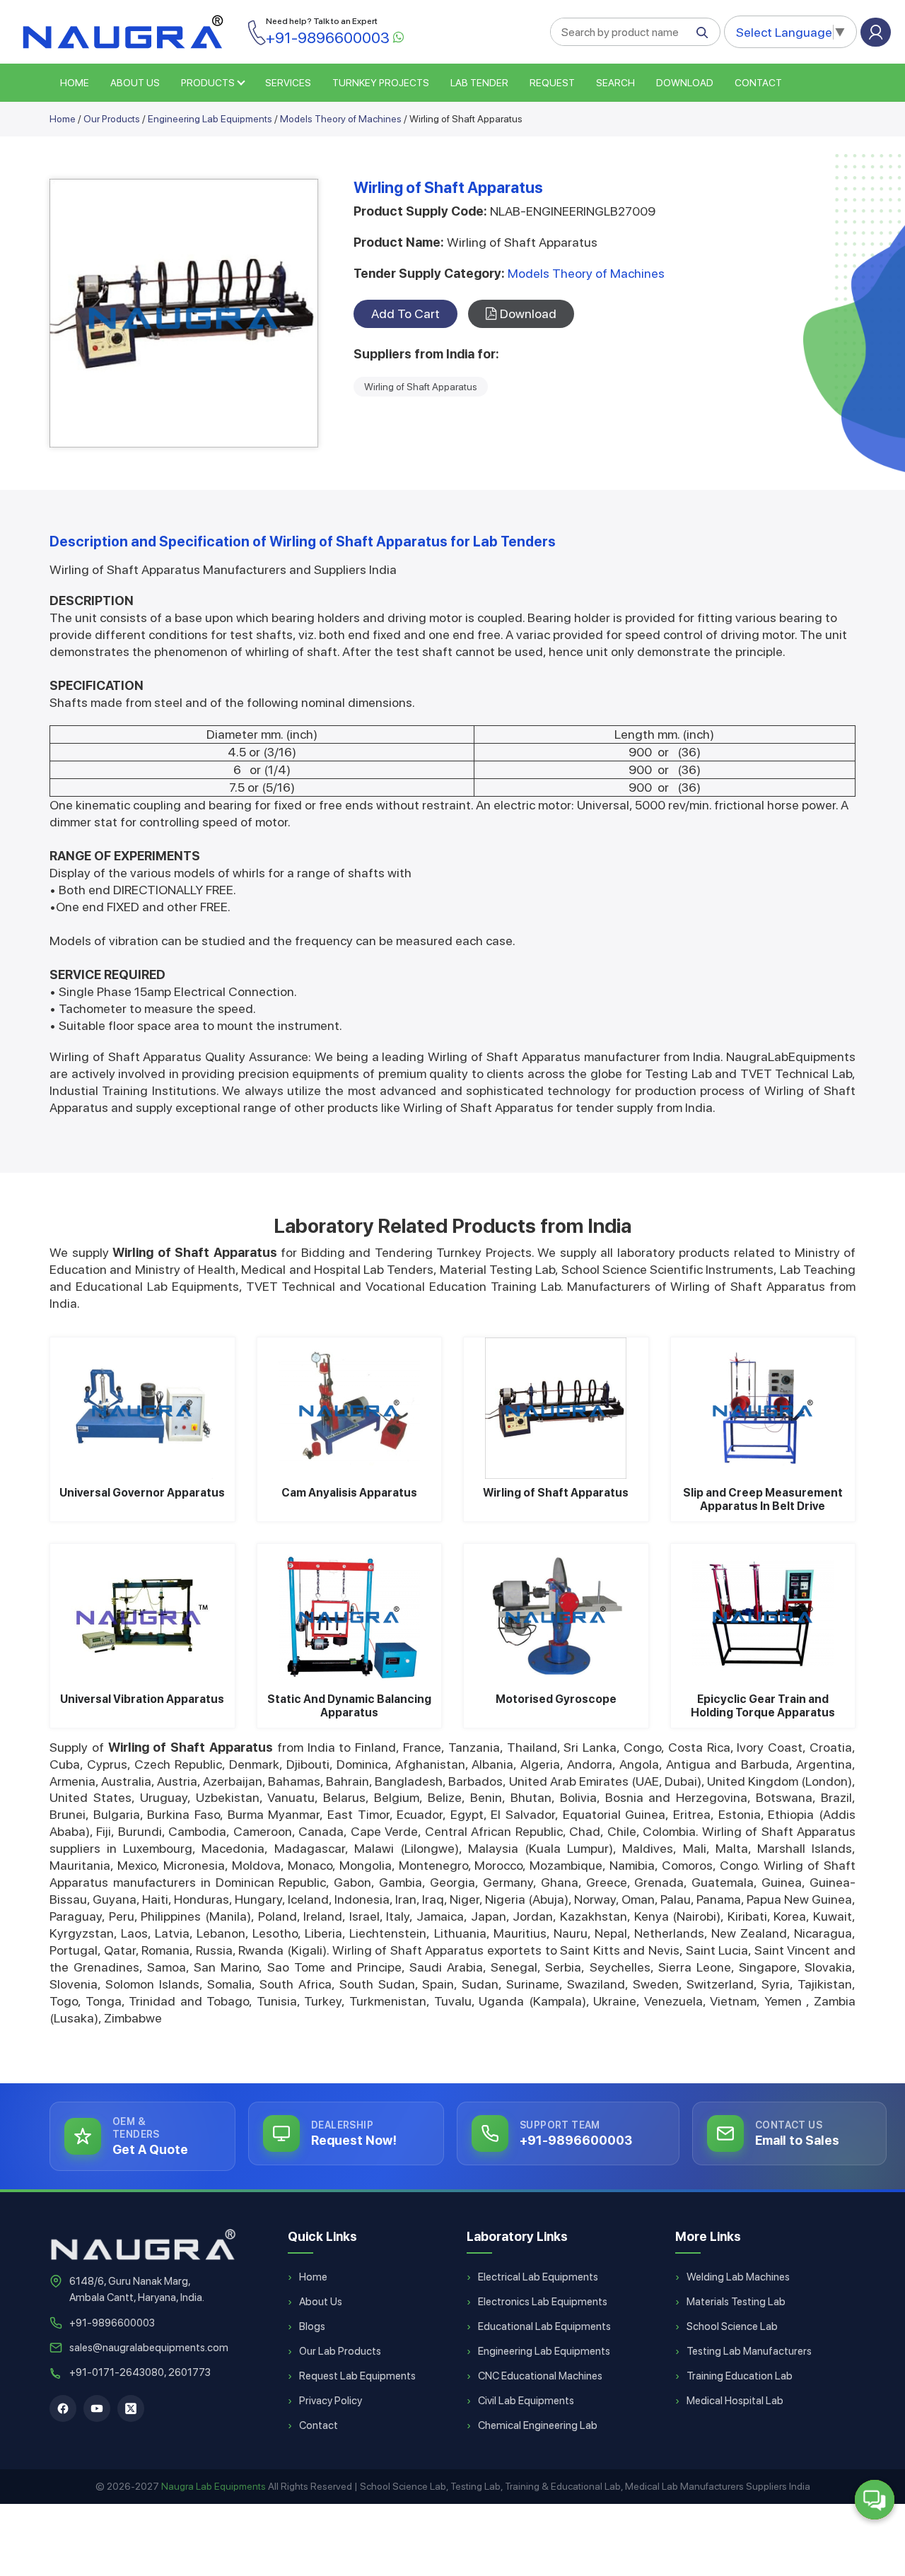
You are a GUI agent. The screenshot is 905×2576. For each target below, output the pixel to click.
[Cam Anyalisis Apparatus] (350, 1408)
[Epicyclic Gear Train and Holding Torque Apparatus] (763, 1615)
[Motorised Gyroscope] (556, 1615)
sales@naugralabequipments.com (149, 2348)
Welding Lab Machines (738, 2277)
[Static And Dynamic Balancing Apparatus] (350, 1615)
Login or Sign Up (876, 32)
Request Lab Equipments (357, 2376)
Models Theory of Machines (341, 119)
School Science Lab (732, 2326)
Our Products (112, 119)
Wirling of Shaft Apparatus (421, 387)
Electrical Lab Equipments (538, 2277)
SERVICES (288, 83)
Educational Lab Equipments (544, 2326)
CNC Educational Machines (540, 2376)
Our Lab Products (340, 2351)
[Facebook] (63, 2408)
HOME (75, 83)
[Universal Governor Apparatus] (142, 1408)
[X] (131, 2408)
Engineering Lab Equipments (210, 119)
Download (685, 83)
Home (63, 119)
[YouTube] (97, 2408)
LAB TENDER (479, 83)
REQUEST (552, 83)
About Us (321, 2302)
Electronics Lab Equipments (543, 2302)
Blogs (312, 2326)
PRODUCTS (208, 83)
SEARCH (615, 83)
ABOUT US (135, 83)
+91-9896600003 (112, 2323)
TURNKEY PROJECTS (381, 83)
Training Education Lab (740, 2376)
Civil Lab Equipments (526, 2401)
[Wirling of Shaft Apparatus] (556, 1408)
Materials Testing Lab (736, 2302)
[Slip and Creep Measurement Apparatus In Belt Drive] (763, 1408)
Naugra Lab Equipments (214, 2486)
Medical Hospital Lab (735, 2401)
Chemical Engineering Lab (538, 2425)
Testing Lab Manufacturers (749, 2351)
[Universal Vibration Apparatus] (142, 1615)
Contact (758, 83)
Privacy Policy (331, 2401)
